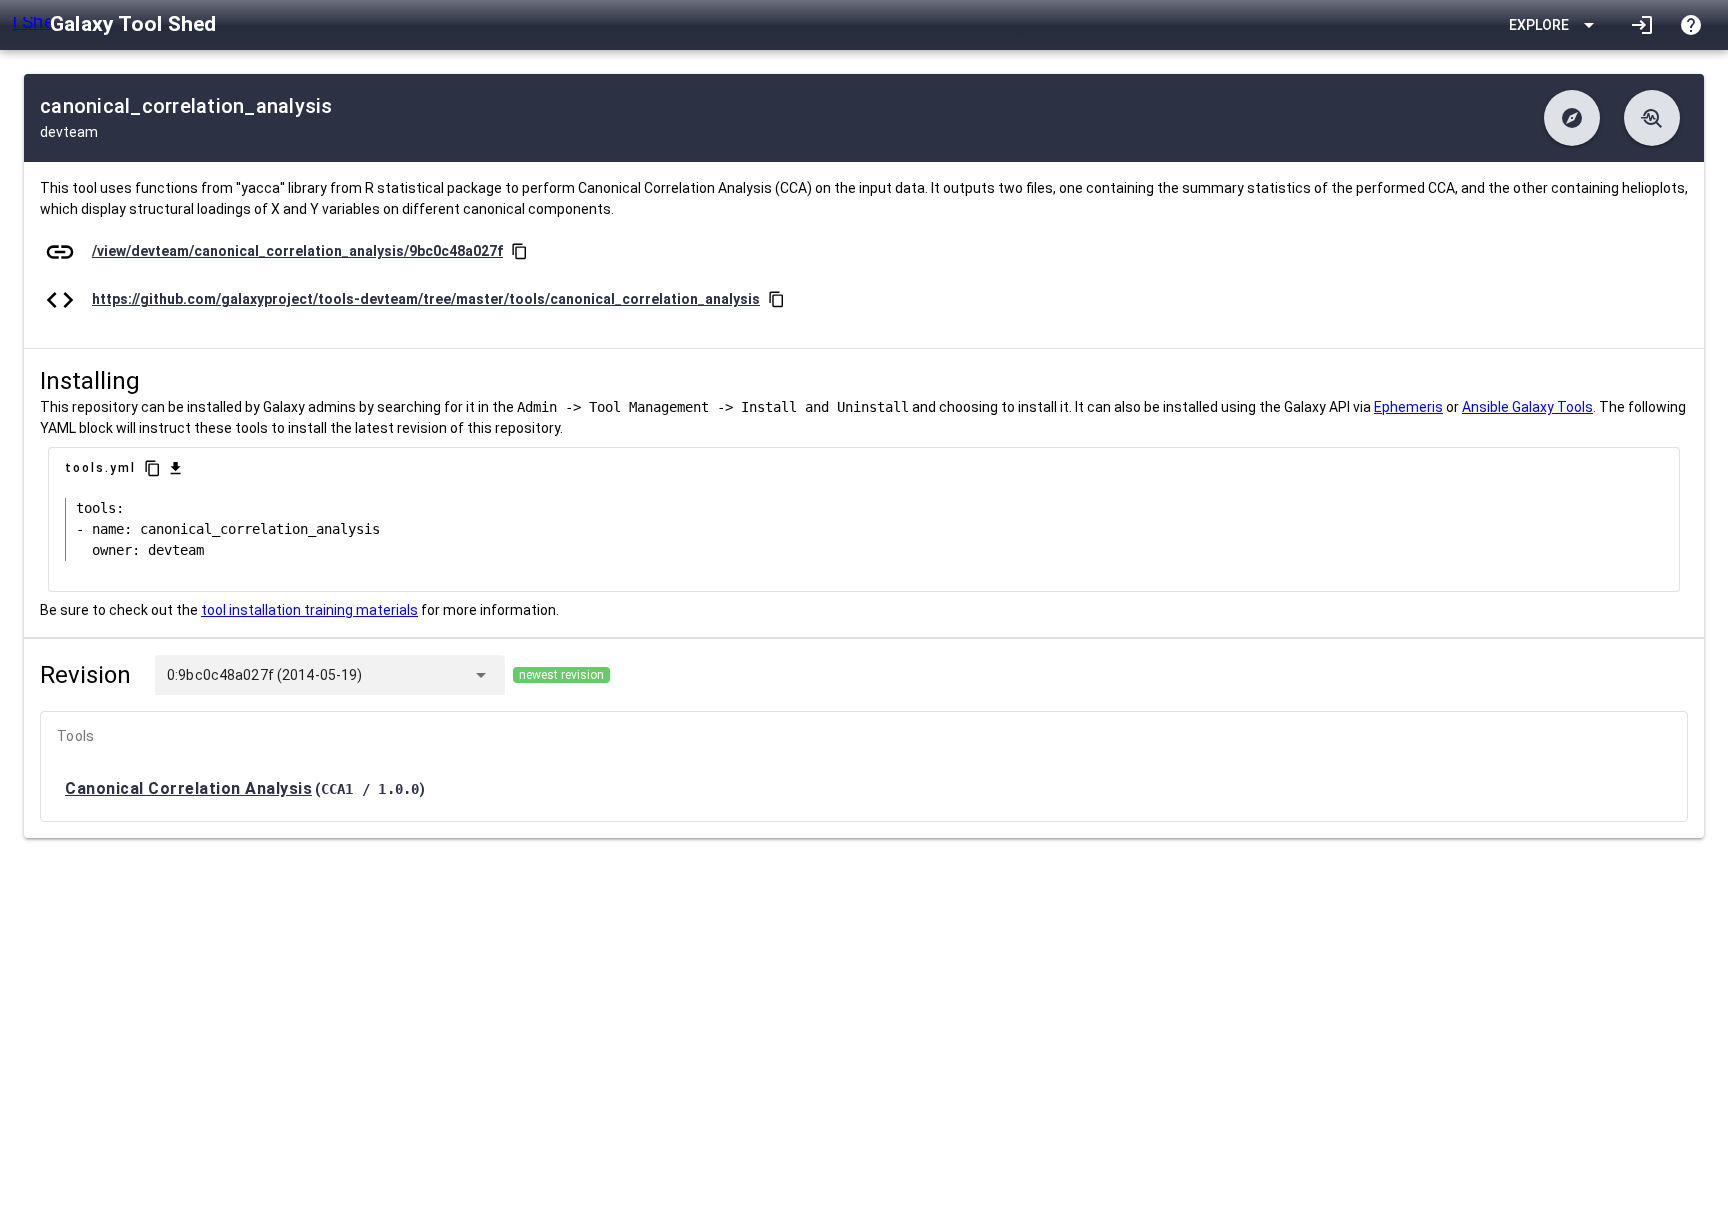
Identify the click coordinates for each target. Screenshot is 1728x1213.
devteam (69, 132)
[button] (1572, 118)
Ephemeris (1408, 407)
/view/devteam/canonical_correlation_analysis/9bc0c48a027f (297, 251)
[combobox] (413, 675)
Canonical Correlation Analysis (188, 788)
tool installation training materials (309, 610)
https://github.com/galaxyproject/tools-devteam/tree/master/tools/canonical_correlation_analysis (426, 299)
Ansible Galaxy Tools (1527, 407)
